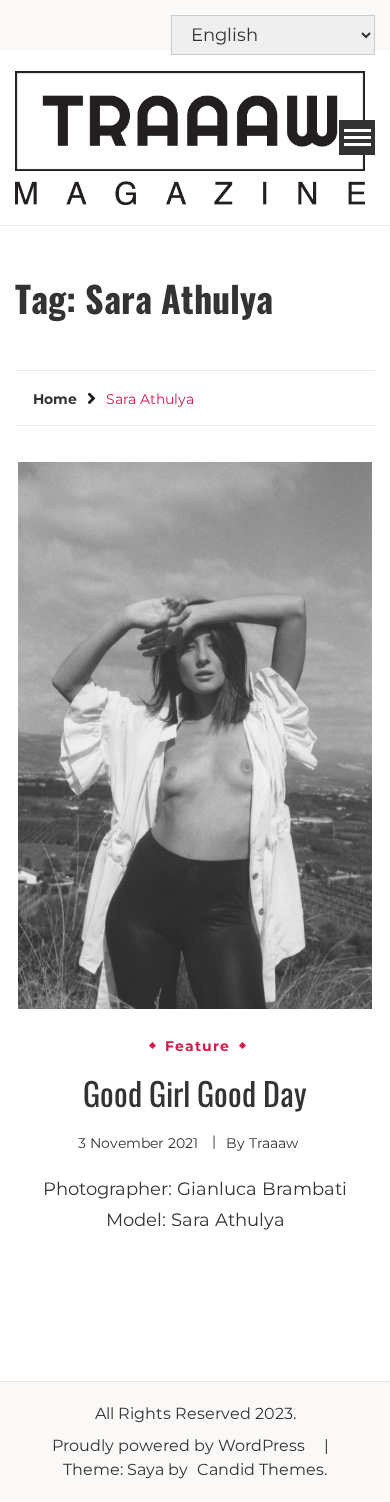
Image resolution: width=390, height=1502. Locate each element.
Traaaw (273, 1143)
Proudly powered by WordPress (180, 1445)
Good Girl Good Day (195, 1092)
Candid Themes (260, 1469)
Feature (197, 1046)
